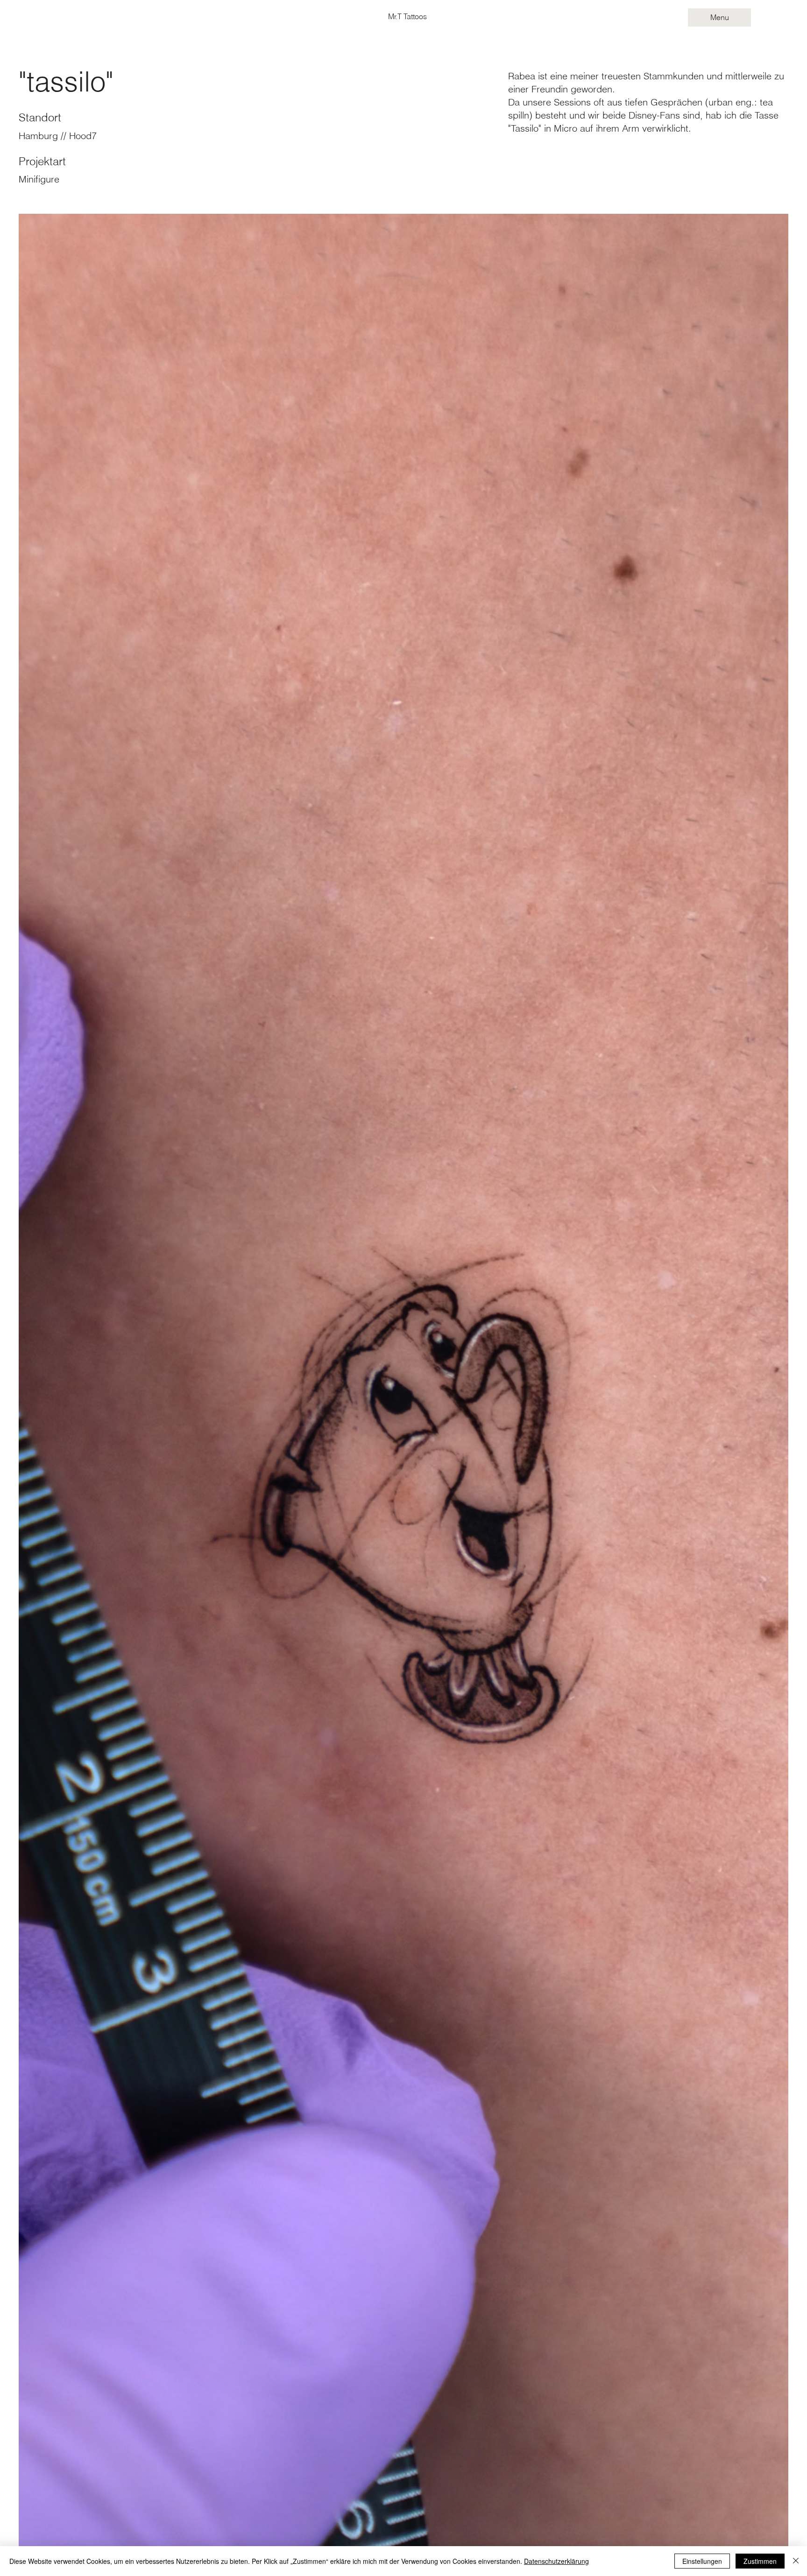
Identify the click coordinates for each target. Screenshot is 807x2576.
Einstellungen (702, 2561)
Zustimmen (760, 2561)
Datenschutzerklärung (556, 2561)
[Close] (796, 2561)
